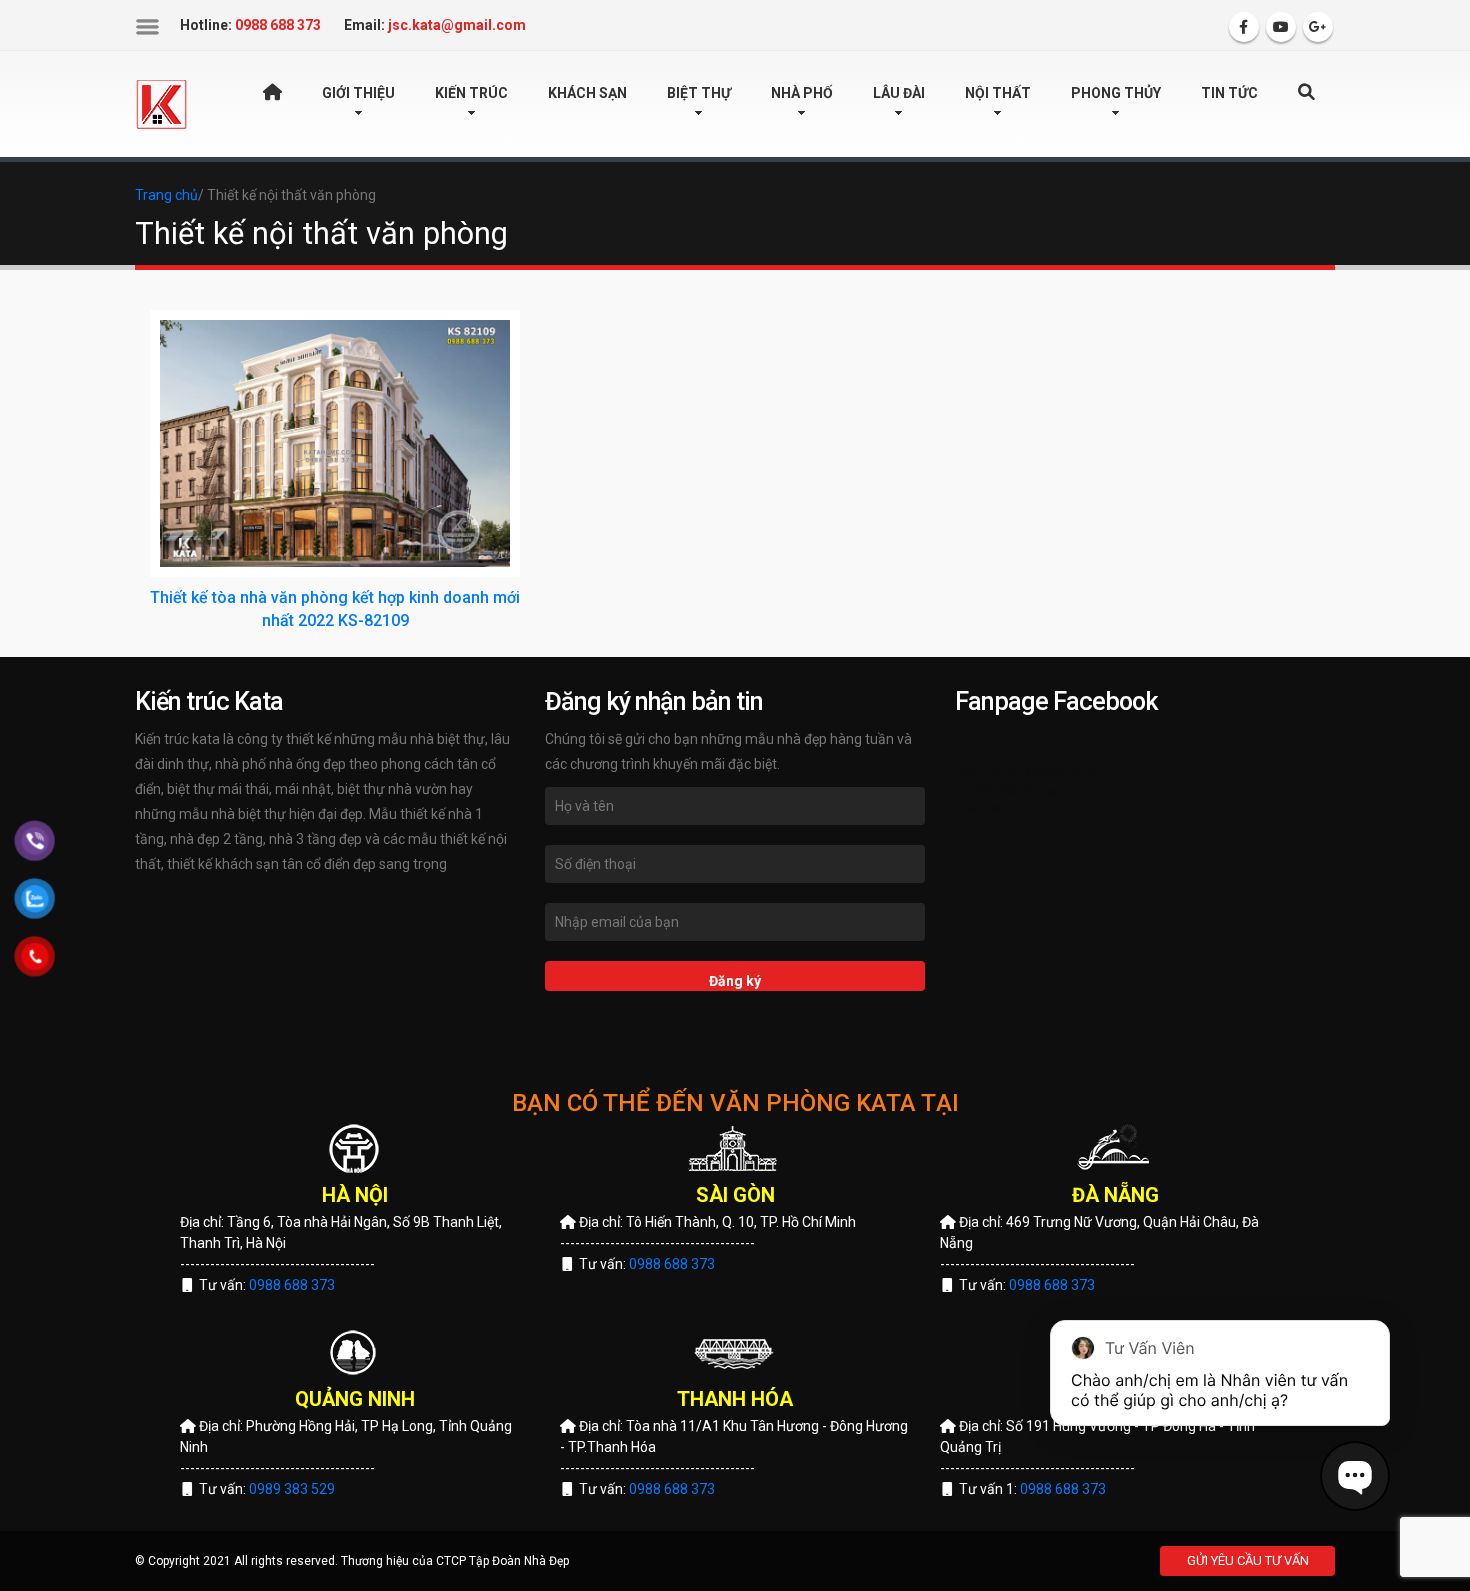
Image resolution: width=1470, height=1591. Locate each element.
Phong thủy (1116, 93)
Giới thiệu (358, 93)
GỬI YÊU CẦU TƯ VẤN (1248, 1560)
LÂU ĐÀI (899, 93)
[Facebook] (1244, 27)
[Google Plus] (1318, 27)
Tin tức (1229, 93)
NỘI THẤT (998, 93)
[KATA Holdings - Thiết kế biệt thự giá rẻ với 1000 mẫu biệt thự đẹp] (161, 103)
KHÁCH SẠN (587, 93)
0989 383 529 (292, 1489)
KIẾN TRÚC (471, 93)
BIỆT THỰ (699, 93)
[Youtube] (1281, 27)
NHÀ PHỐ (802, 93)
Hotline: (250, 25)
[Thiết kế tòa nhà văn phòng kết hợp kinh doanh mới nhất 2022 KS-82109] (335, 443)
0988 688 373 (292, 1285)
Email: (435, 25)
